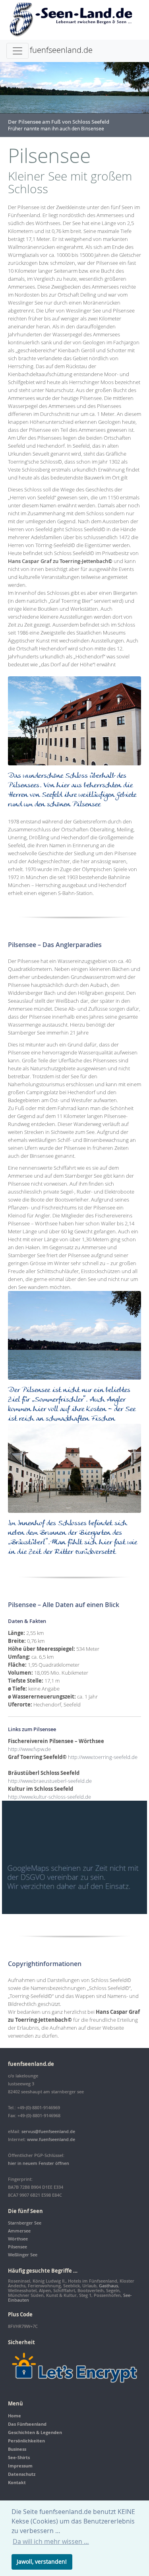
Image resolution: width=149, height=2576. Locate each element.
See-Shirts (19, 2457)
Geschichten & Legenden (35, 2432)
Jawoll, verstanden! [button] (42, 2561)
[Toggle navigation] (17, 51)
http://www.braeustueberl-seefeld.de (50, 1781)
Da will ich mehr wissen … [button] (51, 2541)
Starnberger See (25, 2223)
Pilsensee (17, 2247)
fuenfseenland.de (61, 50)
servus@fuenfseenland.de (48, 2131)
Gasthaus (108, 2286)
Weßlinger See (23, 2255)
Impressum (20, 2466)
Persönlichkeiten (26, 2441)
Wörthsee (18, 2239)
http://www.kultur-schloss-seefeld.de (49, 1797)
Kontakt (17, 2482)
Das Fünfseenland (27, 2424)
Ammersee (19, 2231)
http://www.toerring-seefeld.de (103, 1757)
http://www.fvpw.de (29, 1749)
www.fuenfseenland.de (51, 2139)
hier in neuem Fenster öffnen (39, 2163)
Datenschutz (22, 2474)
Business (17, 2449)
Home (15, 2416)
